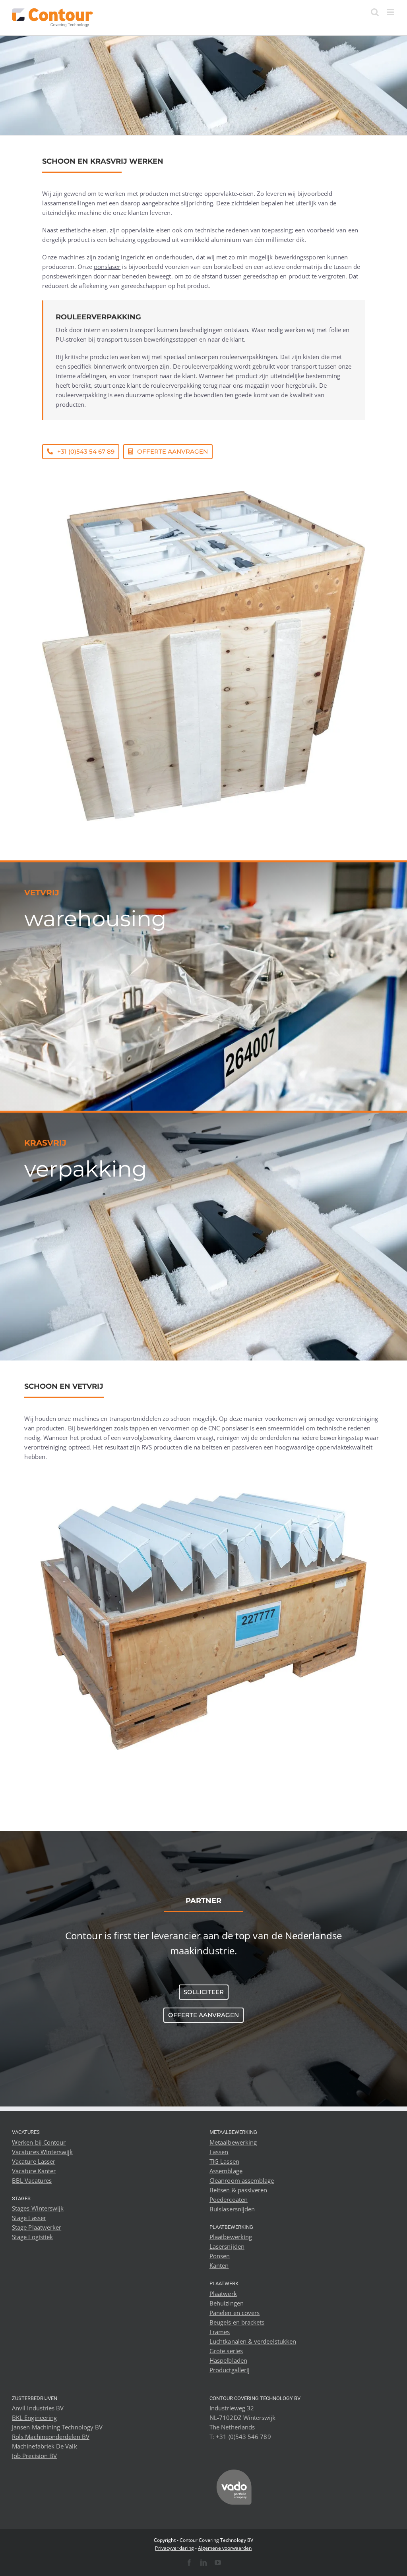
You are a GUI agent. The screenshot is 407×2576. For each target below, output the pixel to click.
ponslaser (107, 267)
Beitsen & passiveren (238, 2190)
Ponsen (220, 2256)
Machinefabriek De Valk (45, 2446)
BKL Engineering (34, 2418)
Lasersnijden (227, 2246)
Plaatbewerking (231, 2237)
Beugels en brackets (237, 2322)
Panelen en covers (235, 2313)
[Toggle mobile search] (375, 12)
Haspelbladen (228, 2360)
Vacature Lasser (34, 2161)
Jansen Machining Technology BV (57, 2427)
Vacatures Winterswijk (43, 2152)
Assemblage (226, 2171)
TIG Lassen (224, 2161)
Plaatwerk (223, 2294)
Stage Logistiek (32, 2237)
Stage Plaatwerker (37, 2227)
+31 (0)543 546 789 (243, 2437)
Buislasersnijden (232, 2209)
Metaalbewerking (233, 2142)
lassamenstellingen (68, 203)
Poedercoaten (229, 2199)
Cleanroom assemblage (242, 2180)
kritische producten (91, 357)
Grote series (226, 2351)
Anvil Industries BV (38, 2408)
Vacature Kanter (34, 2171)
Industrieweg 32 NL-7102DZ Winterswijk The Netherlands (243, 2418)
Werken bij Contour (39, 2142)
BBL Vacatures (32, 2180)
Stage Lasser (29, 2218)
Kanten (219, 2265)
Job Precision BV (34, 2456)
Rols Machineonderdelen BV (51, 2437)
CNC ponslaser (228, 1428)
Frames (220, 2332)
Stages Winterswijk (38, 2208)
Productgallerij (230, 2370)
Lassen (219, 2152)
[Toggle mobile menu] (391, 12)
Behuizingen (227, 2303)
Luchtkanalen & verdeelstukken (253, 2341)
